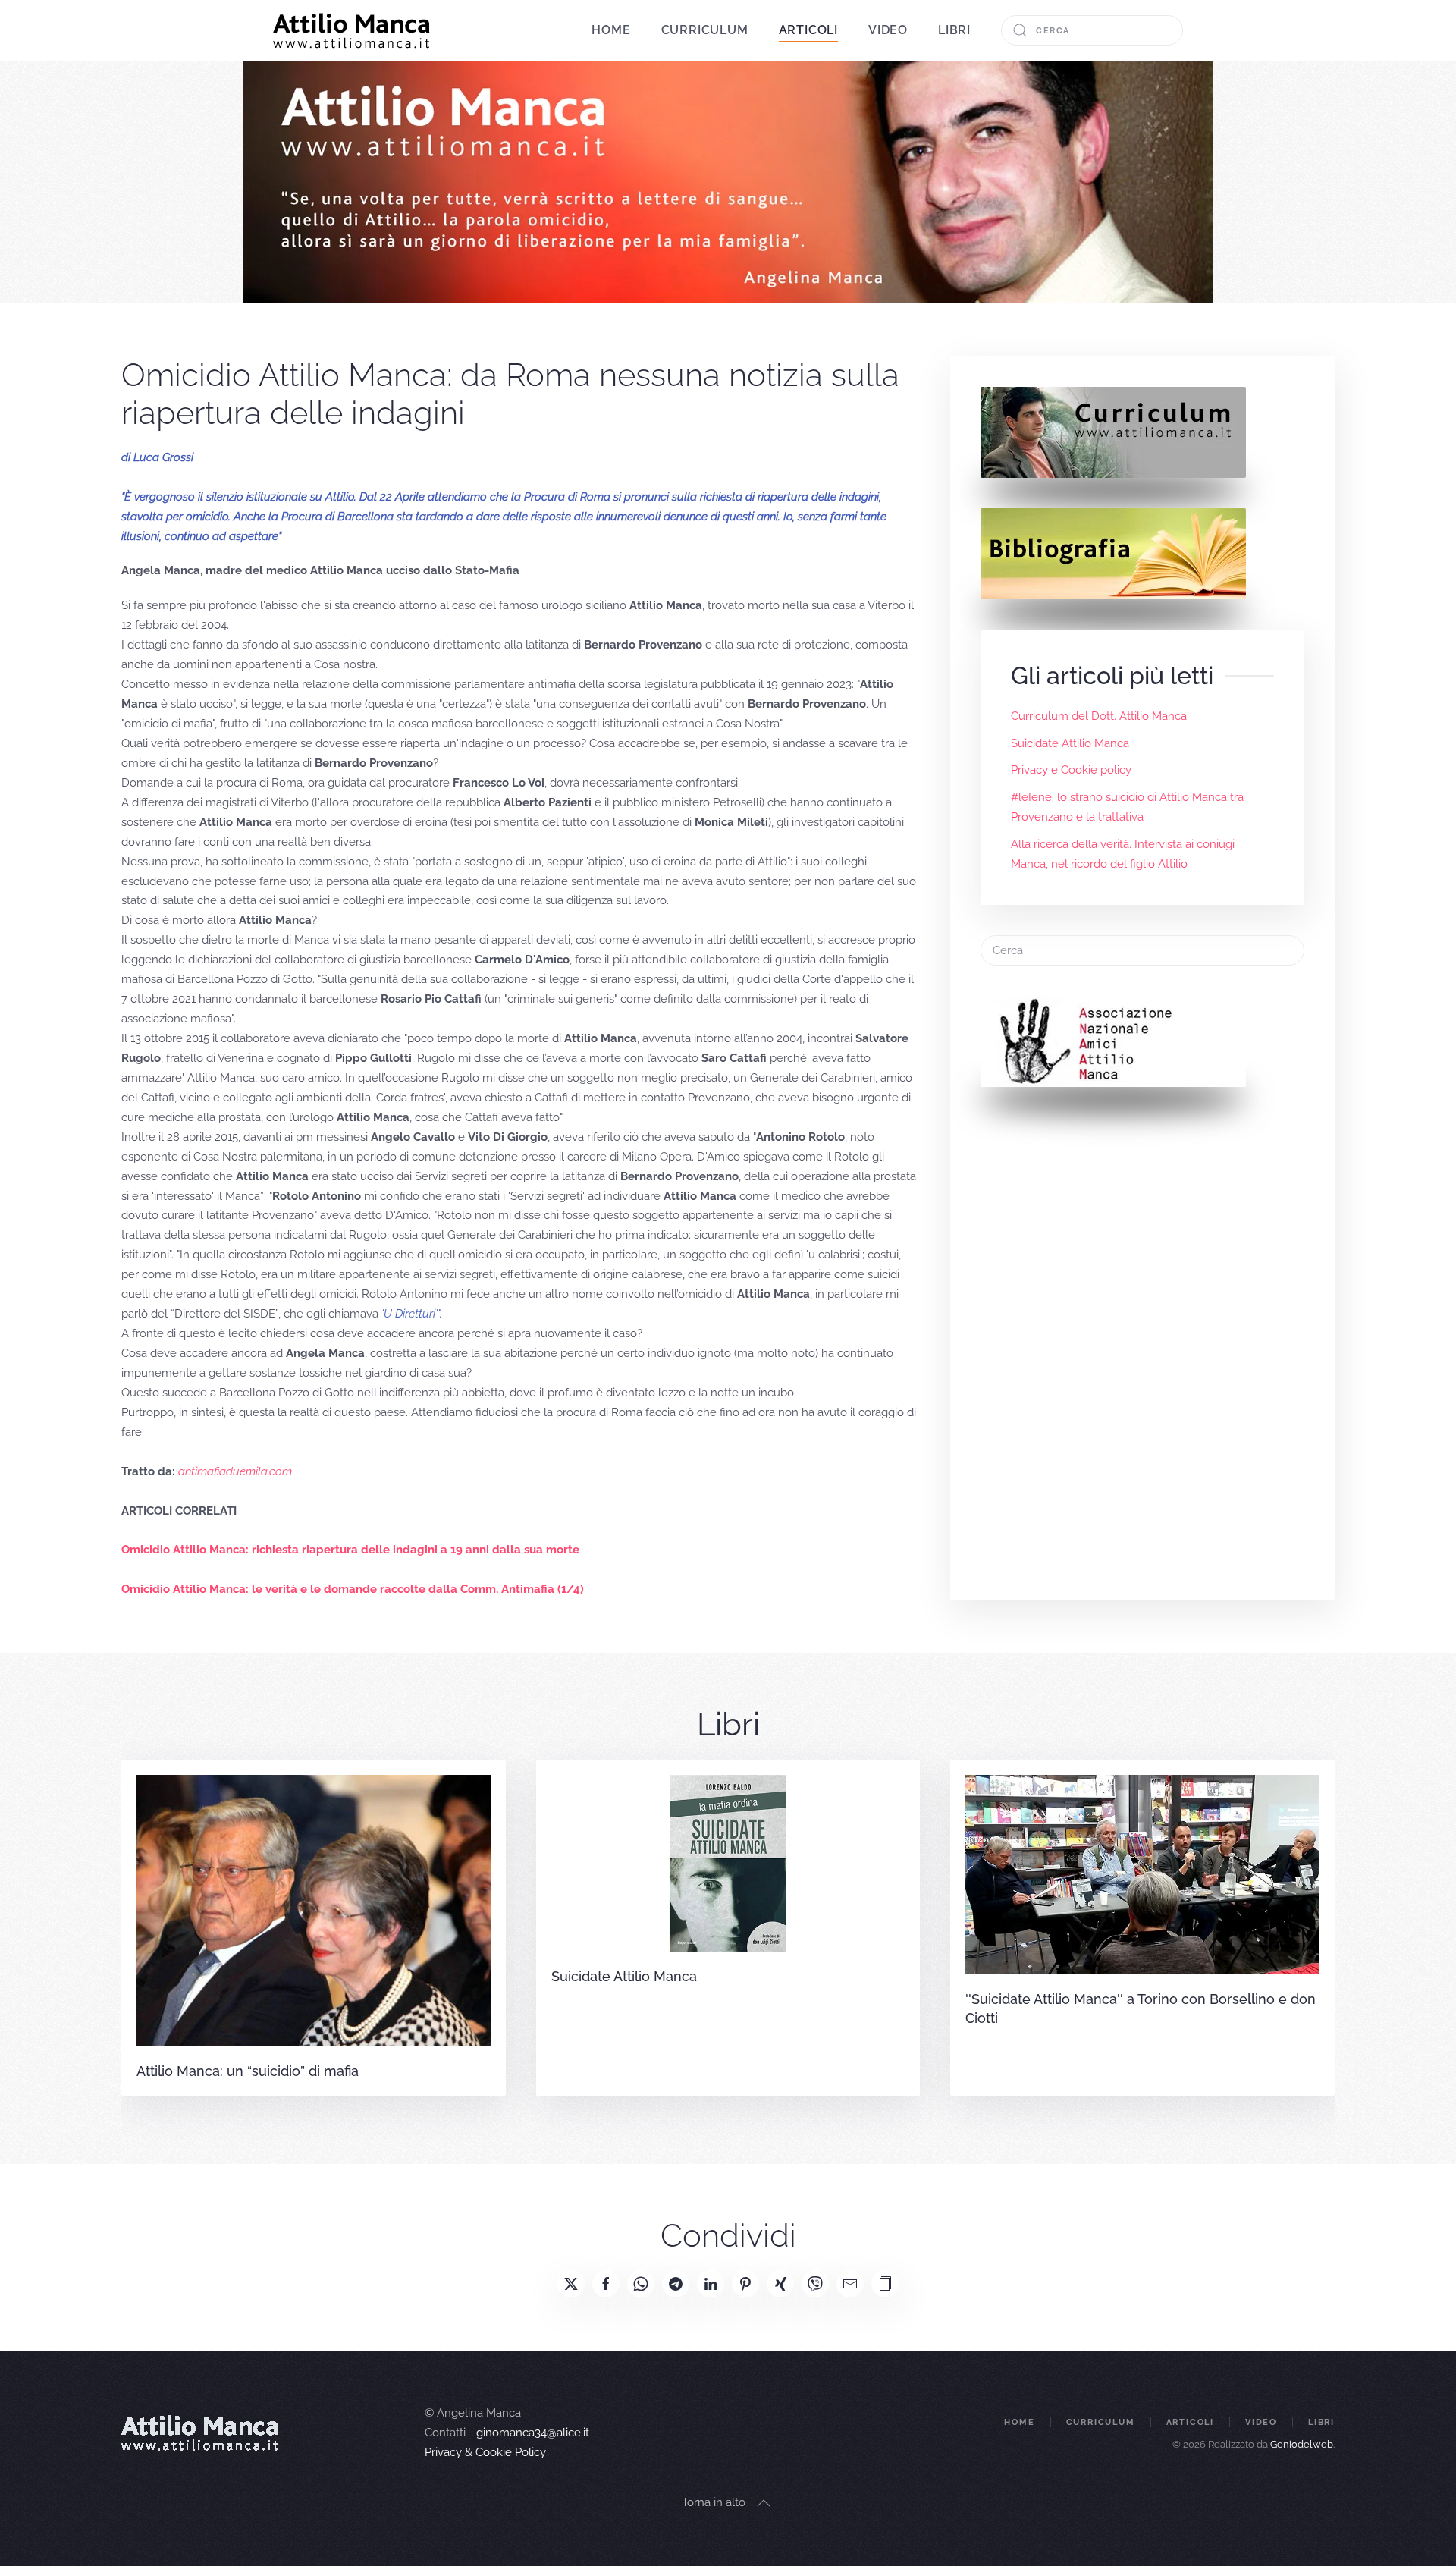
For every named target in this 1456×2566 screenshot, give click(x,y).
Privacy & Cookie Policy (485, 2452)
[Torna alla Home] (351, 30)
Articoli (1190, 2422)
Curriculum (705, 30)
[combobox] (1092, 30)
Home (611, 30)
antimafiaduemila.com (235, 1471)
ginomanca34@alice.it (533, 2433)
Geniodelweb (1302, 2444)
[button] (885, 2284)
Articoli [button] (808, 30)
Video (888, 30)
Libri (954, 30)
